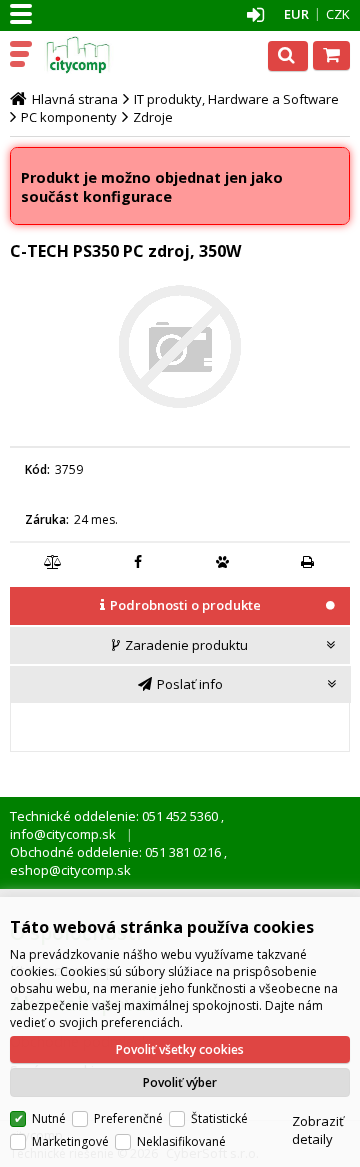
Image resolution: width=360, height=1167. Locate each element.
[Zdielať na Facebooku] (138, 562)
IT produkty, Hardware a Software (236, 99)
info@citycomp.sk (63, 834)
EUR (296, 14)
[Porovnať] (53, 562)
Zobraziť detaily (318, 1130)
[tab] (180, 607)
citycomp (102, 55)
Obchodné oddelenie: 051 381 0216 (117, 852)
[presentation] (180, 605)
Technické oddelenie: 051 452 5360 (115, 816)
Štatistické (219, 1118)
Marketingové (70, 1141)
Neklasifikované (181, 1141)
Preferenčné (128, 1118)
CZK (338, 14)
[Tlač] (308, 562)
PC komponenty (69, 117)
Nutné (49, 1118)
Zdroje (153, 117)
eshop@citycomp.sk (70, 870)
